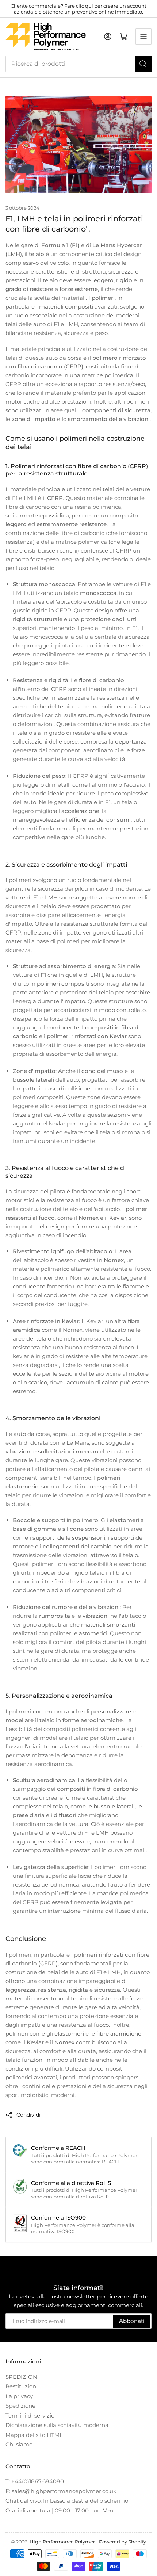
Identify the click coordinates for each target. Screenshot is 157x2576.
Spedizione (20, 2406)
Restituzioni (22, 2386)
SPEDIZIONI (22, 2377)
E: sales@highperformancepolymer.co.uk (61, 2491)
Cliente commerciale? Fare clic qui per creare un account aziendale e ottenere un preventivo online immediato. (78, 9)
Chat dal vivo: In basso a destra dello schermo (67, 2501)
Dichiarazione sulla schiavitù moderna (57, 2425)
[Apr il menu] (143, 37)
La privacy (19, 2396)
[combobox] (78, 64)
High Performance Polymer (62, 2542)
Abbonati (132, 2321)
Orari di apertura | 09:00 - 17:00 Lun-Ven (59, 2510)
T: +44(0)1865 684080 (35, 2481)
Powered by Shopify (122, 2542)
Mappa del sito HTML (34, 2435)
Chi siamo (19, 2444)
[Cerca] (143, 64)
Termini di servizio (30, 2416)
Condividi (28, 2115)
